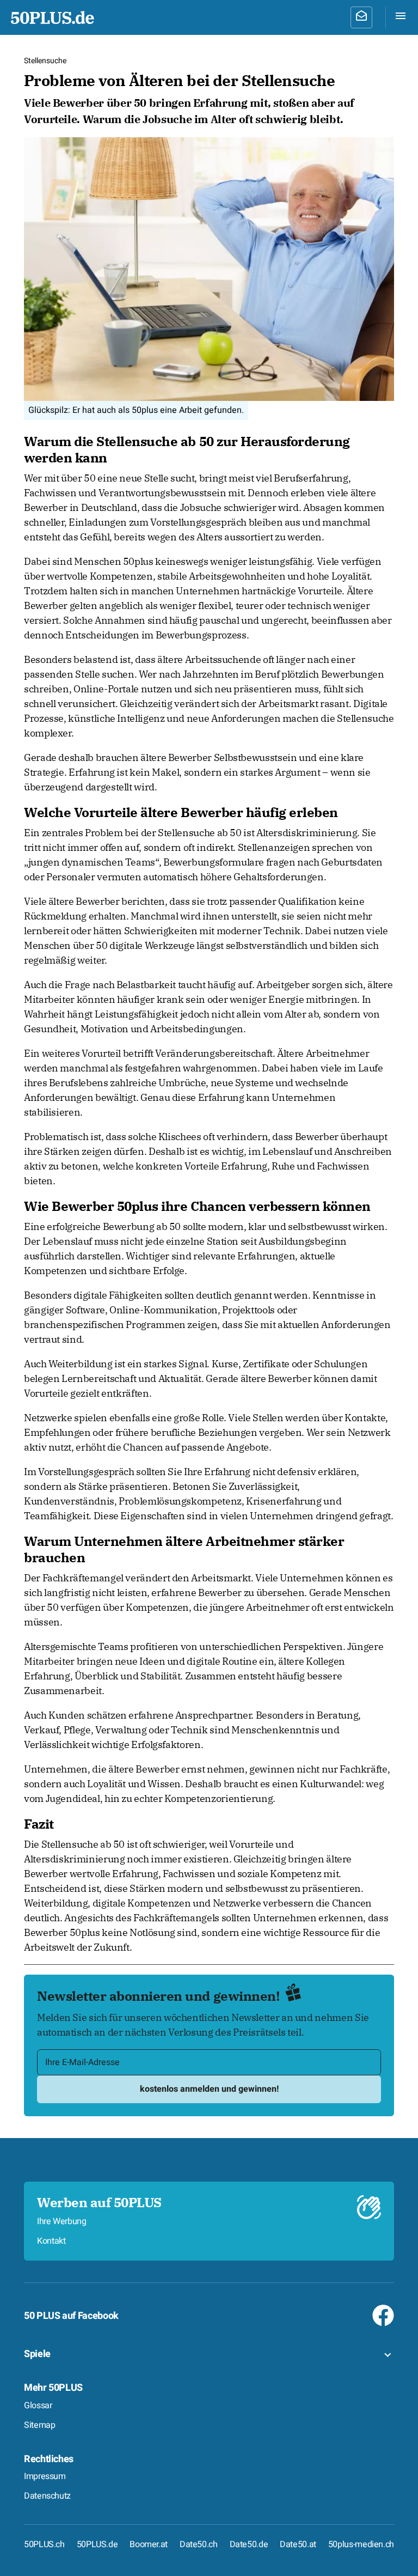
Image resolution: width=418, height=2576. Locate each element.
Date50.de (249, 2544)
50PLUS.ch (44, 2544)
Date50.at (298, 2544)
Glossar (38, 2406)
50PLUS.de (97, 2544)
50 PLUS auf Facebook (71, 2316)
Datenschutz (47, 2496)
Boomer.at (149, 2544)
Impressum (45, 2476)
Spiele (37, 2354)
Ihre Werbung (62, 2221)
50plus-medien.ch (361, 2544)
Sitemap (39, 2425)
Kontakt (51, 2241)
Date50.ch (199, 2544)
